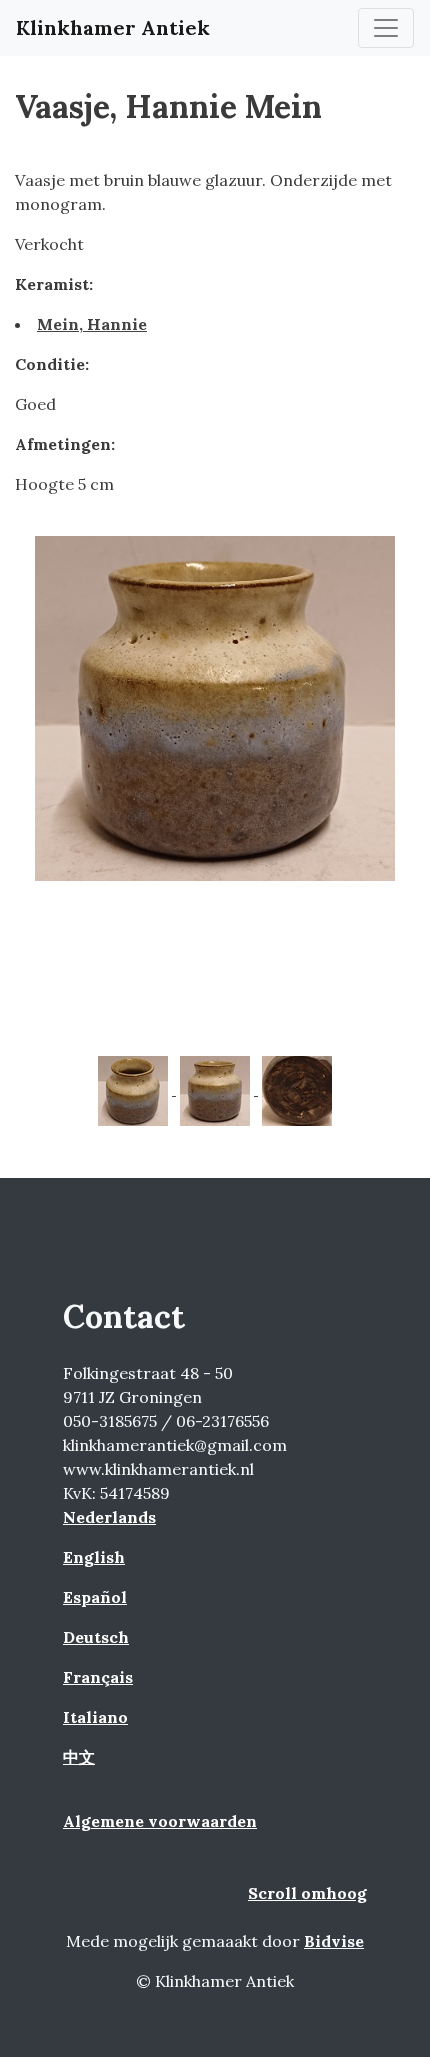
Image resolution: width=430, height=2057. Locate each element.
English (94, 1557)
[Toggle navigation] (386, 28)
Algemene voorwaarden (160, 1821)
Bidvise (334, 1941)
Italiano (95, 1717)
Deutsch (96, 1637)
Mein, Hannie (92, 324)
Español (95, 1597)
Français (98, 1677)
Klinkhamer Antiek (113, 27)
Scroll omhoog (307, 1893)
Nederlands (109, 1517)
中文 (79, 1757)
